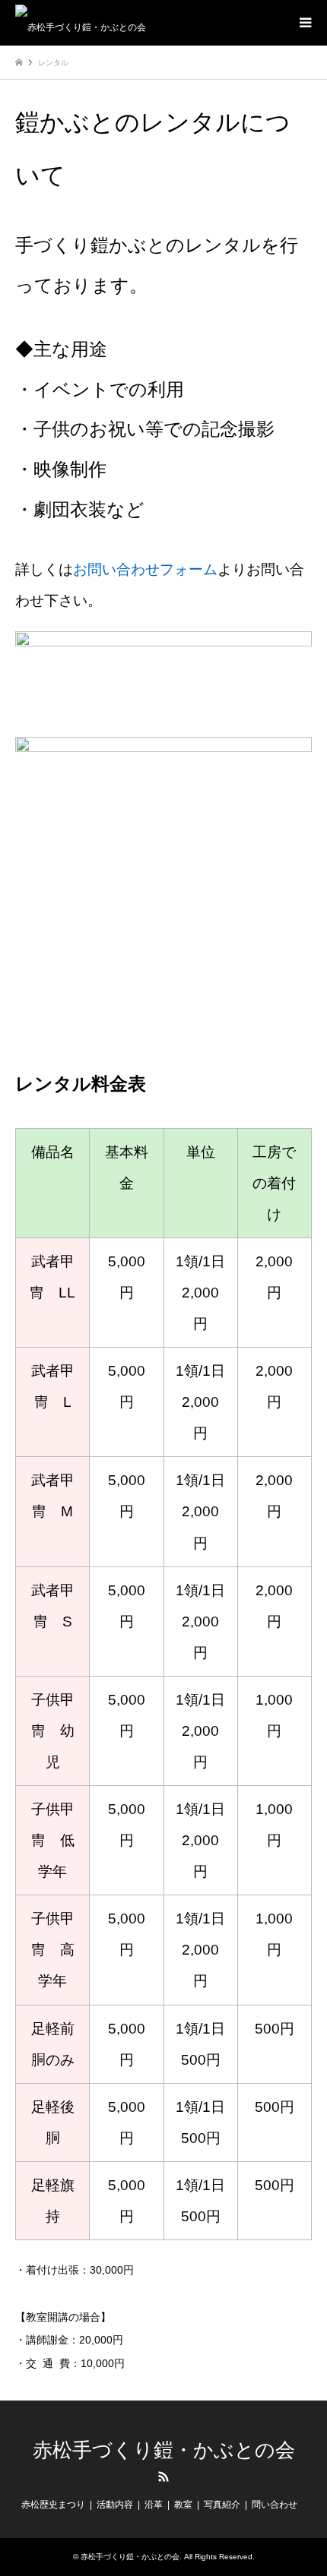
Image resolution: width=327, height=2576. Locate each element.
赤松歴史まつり (53, 2505)
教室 (183, 2505)
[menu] (304, 23)
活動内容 (115, 2505)
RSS (163, 2476)
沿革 (154, 2505)
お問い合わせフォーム (145, 569)
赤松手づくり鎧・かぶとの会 (164, 2450)
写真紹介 (222, 2505)
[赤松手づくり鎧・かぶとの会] (81, 23)
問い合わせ (275, 2505)
